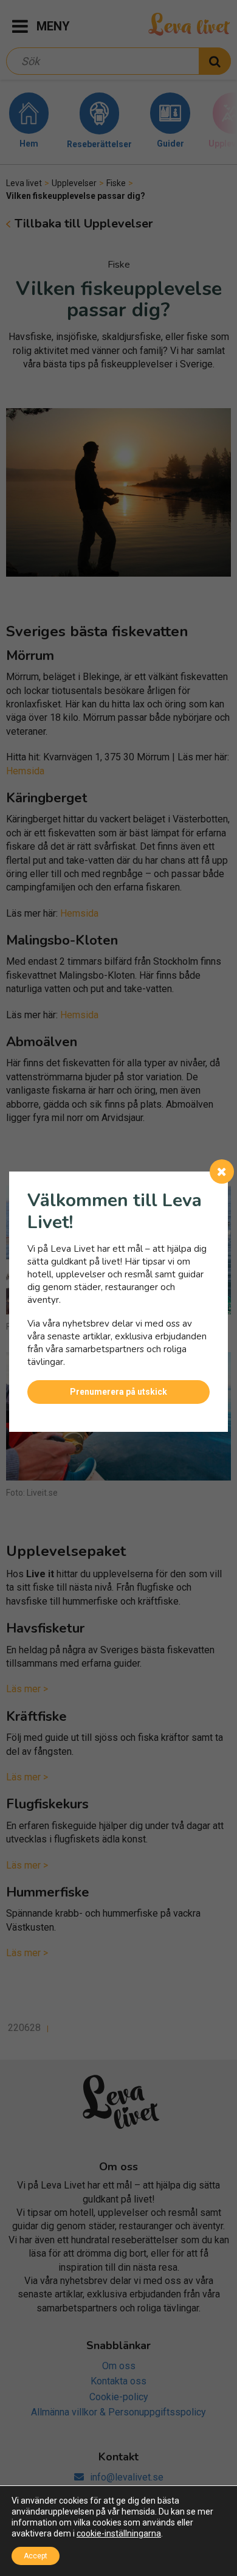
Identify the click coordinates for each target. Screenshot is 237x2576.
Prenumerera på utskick (118, 1392)
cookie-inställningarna (119, 2533)
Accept (36, 2556)
